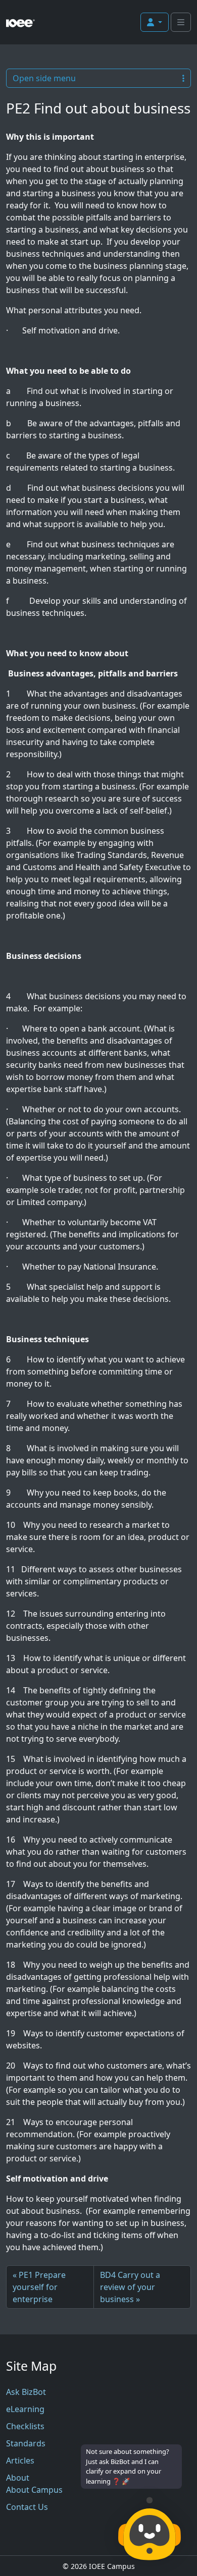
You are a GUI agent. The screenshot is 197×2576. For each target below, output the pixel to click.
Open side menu (44, 78)
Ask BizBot (26, 2392)
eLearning (25, 2409)
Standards (26, 2443)
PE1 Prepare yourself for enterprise (39, 2287)
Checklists (25, 2426)
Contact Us (27, 2507)
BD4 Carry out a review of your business (130, 2287)
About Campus (34, 2490)
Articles (20, 2460)
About (18, 2478)
